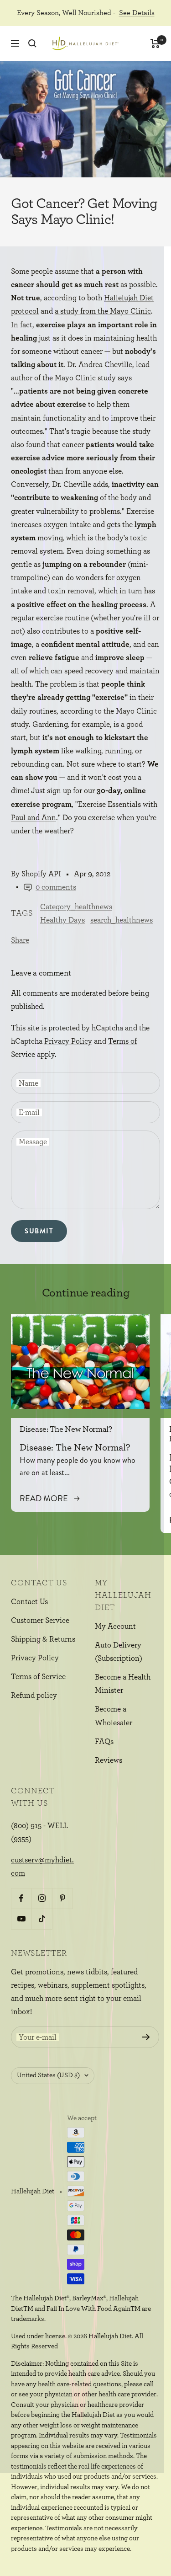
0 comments (56, 887)
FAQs (104, 1741)
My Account (115, 1626)
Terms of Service (38, 1677)
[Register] (146, 2037)
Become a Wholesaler (114, 1716)
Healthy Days (62, 920)
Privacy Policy (68, 1041)
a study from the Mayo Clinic (103, 311)
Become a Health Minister (123, 1684)
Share (20, 940)
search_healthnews (122, 920)
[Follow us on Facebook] (21, 1898)
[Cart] (155, 43)
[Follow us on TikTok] (42, 1919)
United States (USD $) (48, 2075)
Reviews (109, 1760)
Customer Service (40, 1620)
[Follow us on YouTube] (21, 1919)
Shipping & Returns (43, 1639)
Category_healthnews (76, 907)
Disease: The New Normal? (66, 1429)
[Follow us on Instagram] (42, 1898)
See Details (137, 13)
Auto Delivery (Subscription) (119, 1652)
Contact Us (29, 1602)
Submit (39, 1231)
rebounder (108, 564)
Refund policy (34, 1695)
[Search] (32, 43)
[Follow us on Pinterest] (62, 1898)
